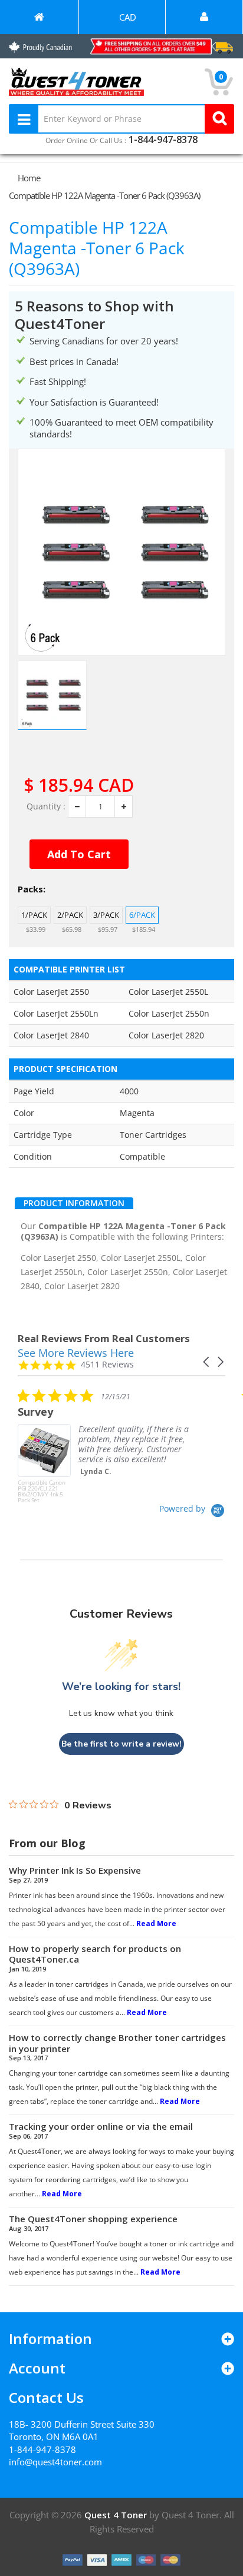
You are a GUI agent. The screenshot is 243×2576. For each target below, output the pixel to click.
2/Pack (70, 915)
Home (29, 178)
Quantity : (46, 806)
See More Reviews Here (76, 1353)
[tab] (74, 1203)
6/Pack (142, 915)
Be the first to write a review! (121, 1744)
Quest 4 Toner (117, 2515)
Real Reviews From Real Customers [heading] (104, 1338)
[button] (207, 1362)
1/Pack (34, 915)
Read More (156, 1923)
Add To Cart (79, 854)
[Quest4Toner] (39, 17)
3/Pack (106, 915)
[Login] (204, 17)
